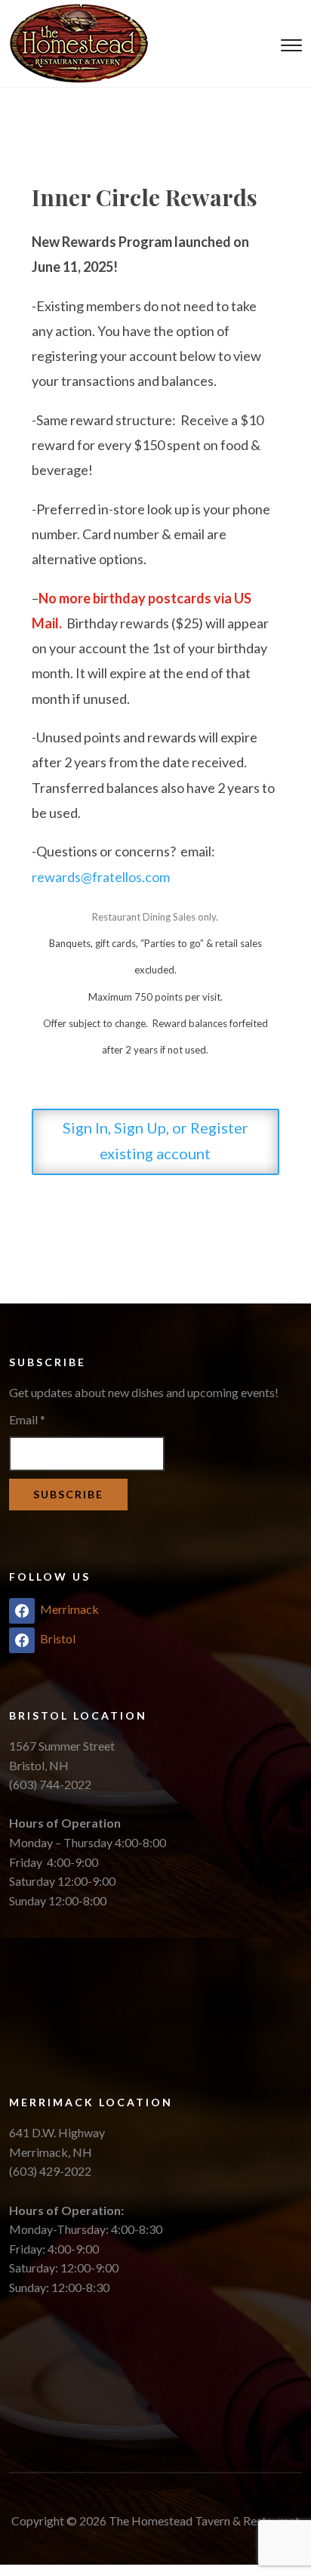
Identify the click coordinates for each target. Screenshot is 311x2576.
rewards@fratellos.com (101, 877)
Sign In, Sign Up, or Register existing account (155, 1140)
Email (27, 1419)
